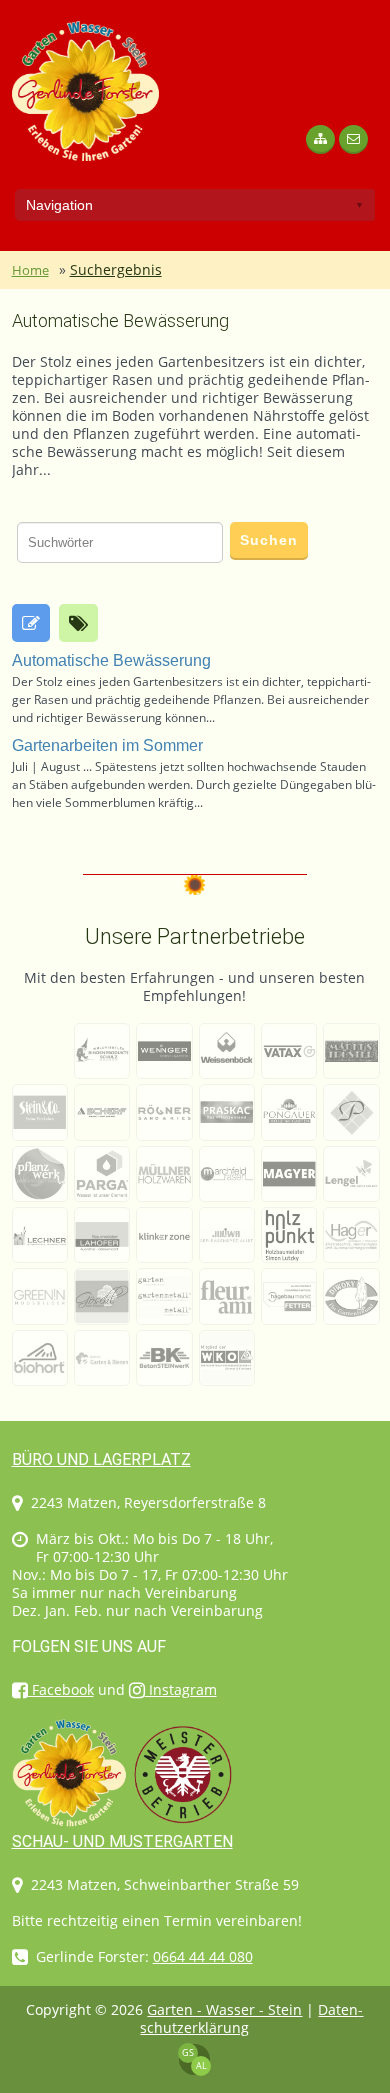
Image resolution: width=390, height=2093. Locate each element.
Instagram (181, 1689)
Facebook (61, 1689)
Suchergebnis (116, 269)
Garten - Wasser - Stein (224, 2009)
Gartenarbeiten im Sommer (107, 745)
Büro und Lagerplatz (101, 1459)
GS (188, 2052)
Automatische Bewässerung (120, 320)
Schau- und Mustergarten (122, 1841)
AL (201, 2065)
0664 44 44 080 (203, 1956)
